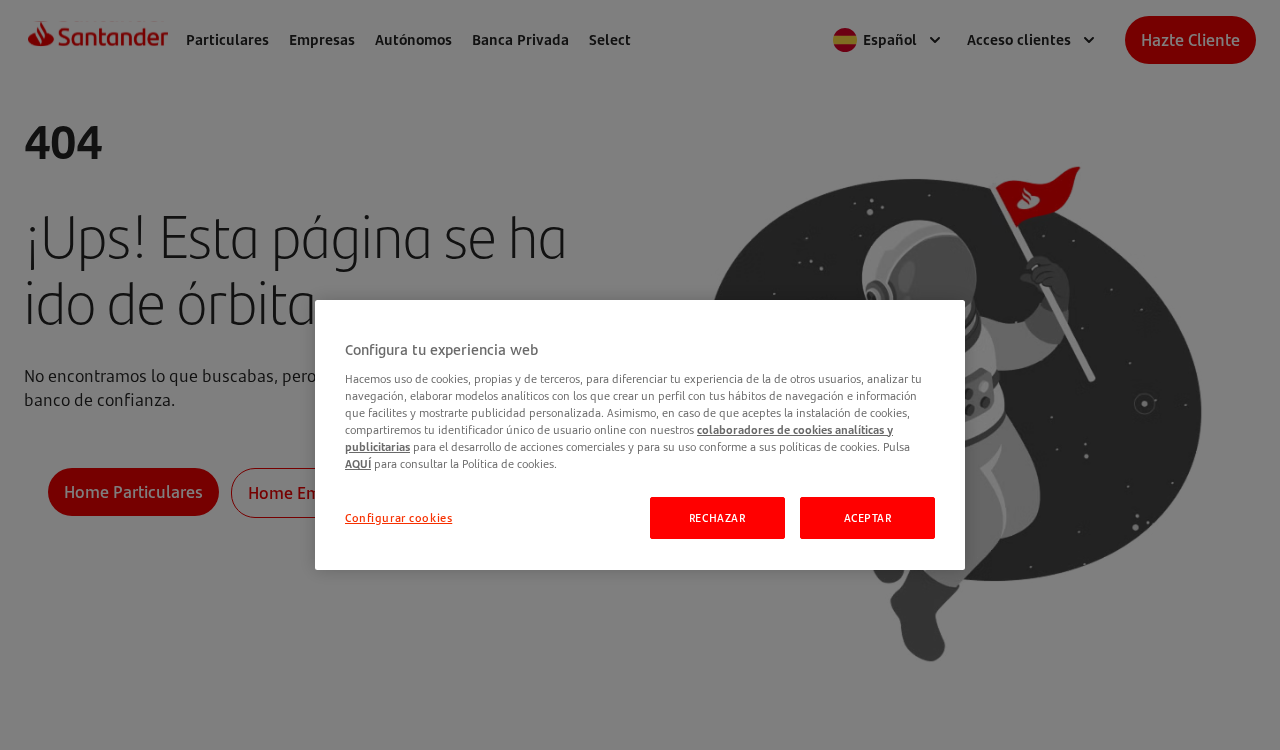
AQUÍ (358, 463)
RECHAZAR (717, 517)
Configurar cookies (398, 517)
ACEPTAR (868, 517)
